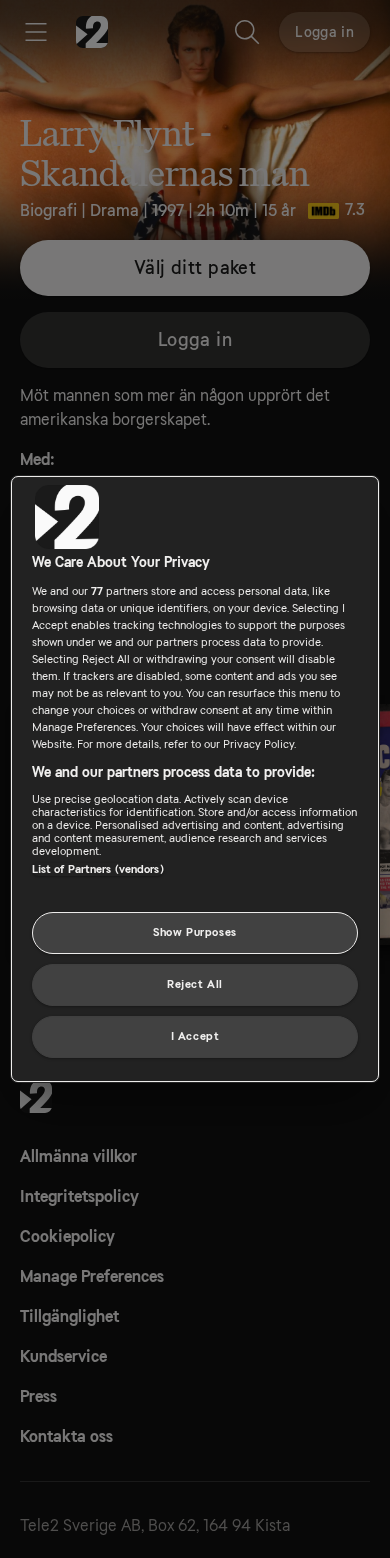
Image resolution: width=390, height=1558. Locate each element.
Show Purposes (194, 932)
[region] (195, 779)
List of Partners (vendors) (98, 869)
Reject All (195, 984)
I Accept (195, 1036)
